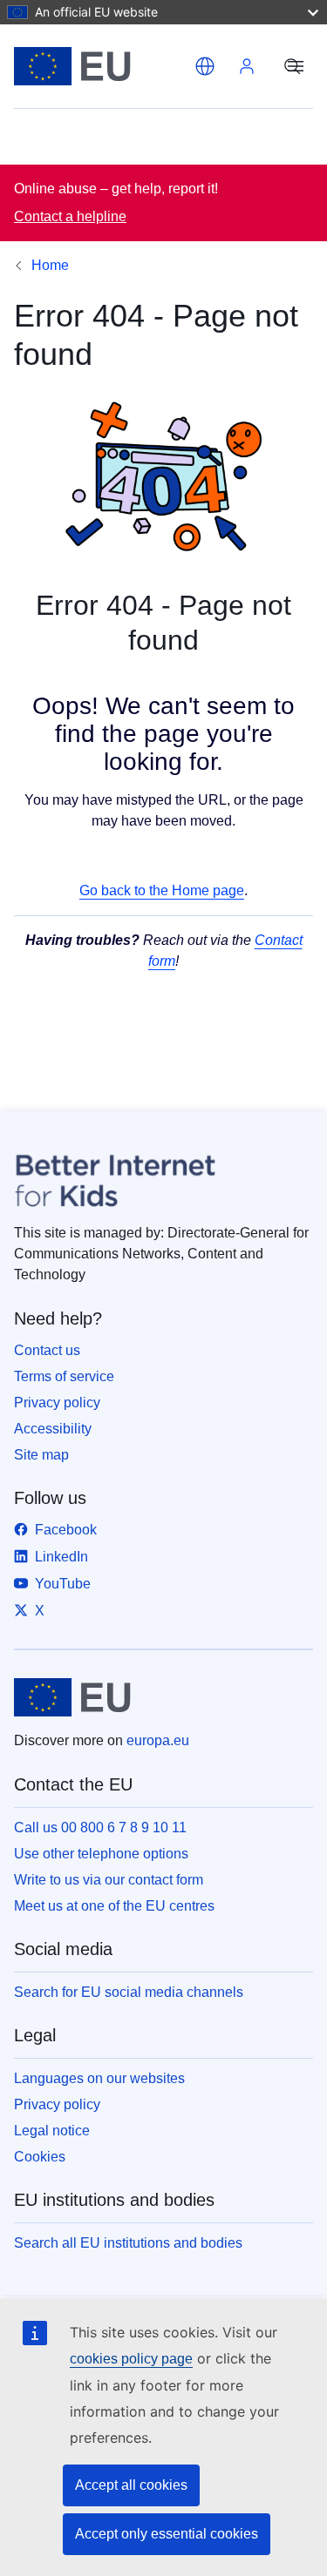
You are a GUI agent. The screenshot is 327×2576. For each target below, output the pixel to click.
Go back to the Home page (162, 890)
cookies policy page (131, 2359)
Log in (247, 66)
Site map (41, 1455)
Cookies (40, 2157)
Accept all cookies (131, 2485)
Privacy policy (57, 1403)
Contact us (47, 1350)
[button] (205, 66)
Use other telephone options (101, 1854)
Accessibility (53, 1429)
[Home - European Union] (101, 66)
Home (50, 265)
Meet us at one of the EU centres (114, 1906)
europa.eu (158, 1740)
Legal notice (52, 2131)
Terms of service (64, 1376)
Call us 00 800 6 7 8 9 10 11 (100, 1827)
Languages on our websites (99, 2078)
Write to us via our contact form (109, 1880)
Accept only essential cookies (167, 2534)
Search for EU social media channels (129, 1992)
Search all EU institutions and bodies (128, 2243)
